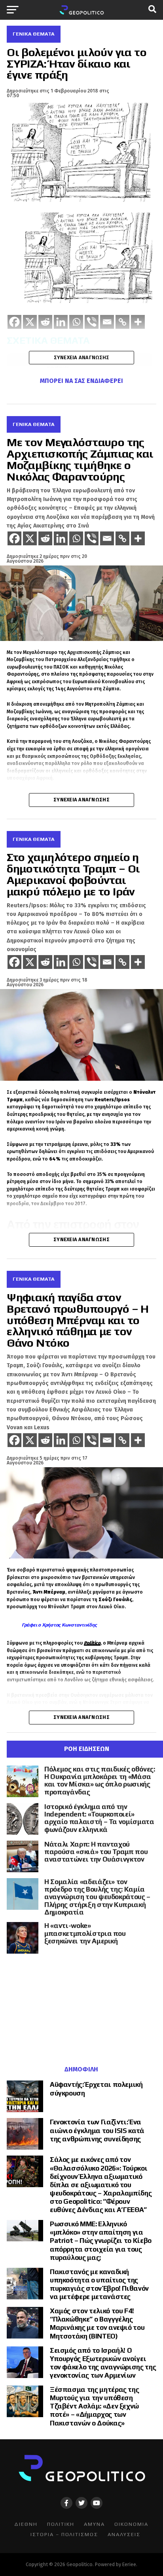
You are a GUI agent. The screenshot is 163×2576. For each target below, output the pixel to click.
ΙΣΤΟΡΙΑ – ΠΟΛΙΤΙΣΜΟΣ (64, 2534)
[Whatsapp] (76, 538)
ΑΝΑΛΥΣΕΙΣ (124, 2534)
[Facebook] (14, 538)
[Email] (107, 538)
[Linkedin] (61, 538)
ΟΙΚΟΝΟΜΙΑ (131, 2524)
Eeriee (129, 2564)
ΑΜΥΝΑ (94, 2524)
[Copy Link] (122, 538)
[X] (30, 538)
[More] (138, 538)
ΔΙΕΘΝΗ (26, 2524)
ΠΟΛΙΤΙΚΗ (61, 2524)
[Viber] (92, 538)
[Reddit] (45, 538)
